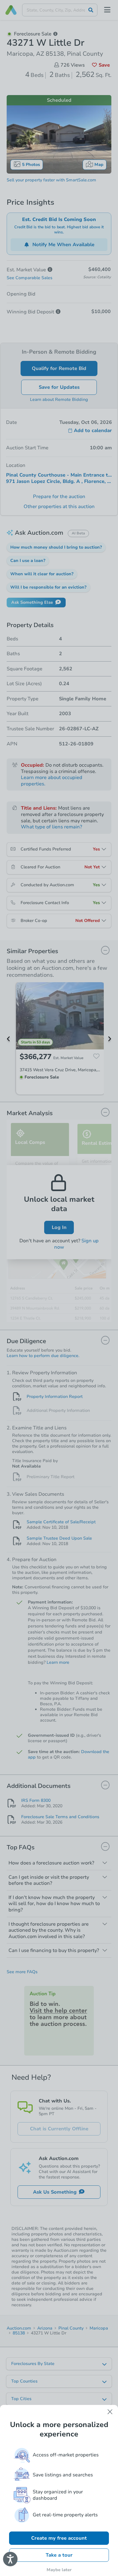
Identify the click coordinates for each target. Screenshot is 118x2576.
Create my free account (59, 2538)
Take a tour (59, 2555)
